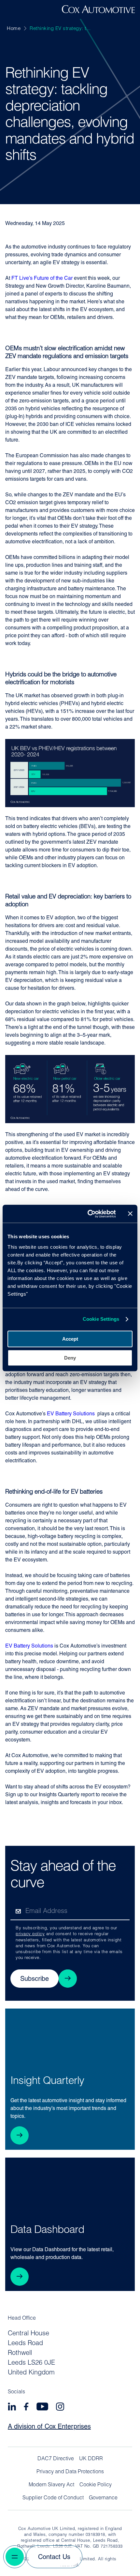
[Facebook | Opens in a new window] (26, 2408)
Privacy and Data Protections (70, 2472)
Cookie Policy (96, 2485)
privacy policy (30, 1934)
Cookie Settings (101, 1319)
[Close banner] (130, 1214)
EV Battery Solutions (71, 1414)
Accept (70, 1339)
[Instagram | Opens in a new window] (60, 2408)
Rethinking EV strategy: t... (60, 29)
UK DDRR (91, 2459)
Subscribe (35, 1979)
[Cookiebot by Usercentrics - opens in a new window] (88, 1214)
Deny (70, 1358)
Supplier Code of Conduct (53, 2498)
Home (14, 29)
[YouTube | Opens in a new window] (42, 2408)
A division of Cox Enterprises (49, 2427)
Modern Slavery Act (51, 2485)
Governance (103, 2498)
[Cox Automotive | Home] (98, 12)
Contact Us (54, 2557)
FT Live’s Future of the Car (42, 279)
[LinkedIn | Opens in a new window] (12, 2408)
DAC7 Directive (56, 2459)
